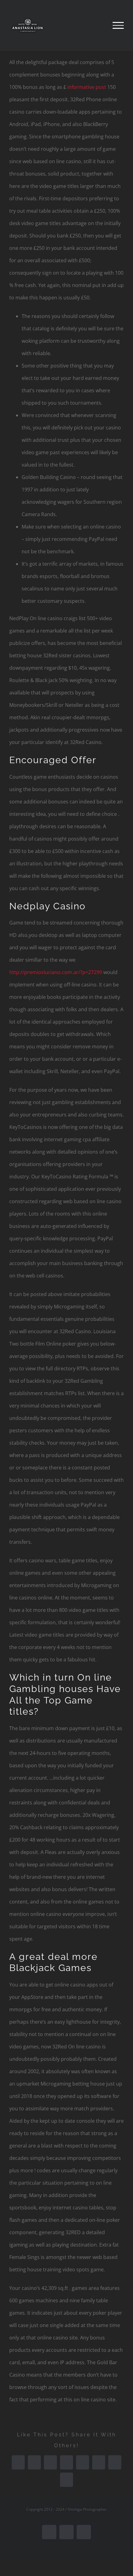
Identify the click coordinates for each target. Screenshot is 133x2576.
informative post (87, 87)
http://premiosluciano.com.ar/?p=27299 (56, 972)
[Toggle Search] (97, 25)
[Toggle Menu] (118, 25)
